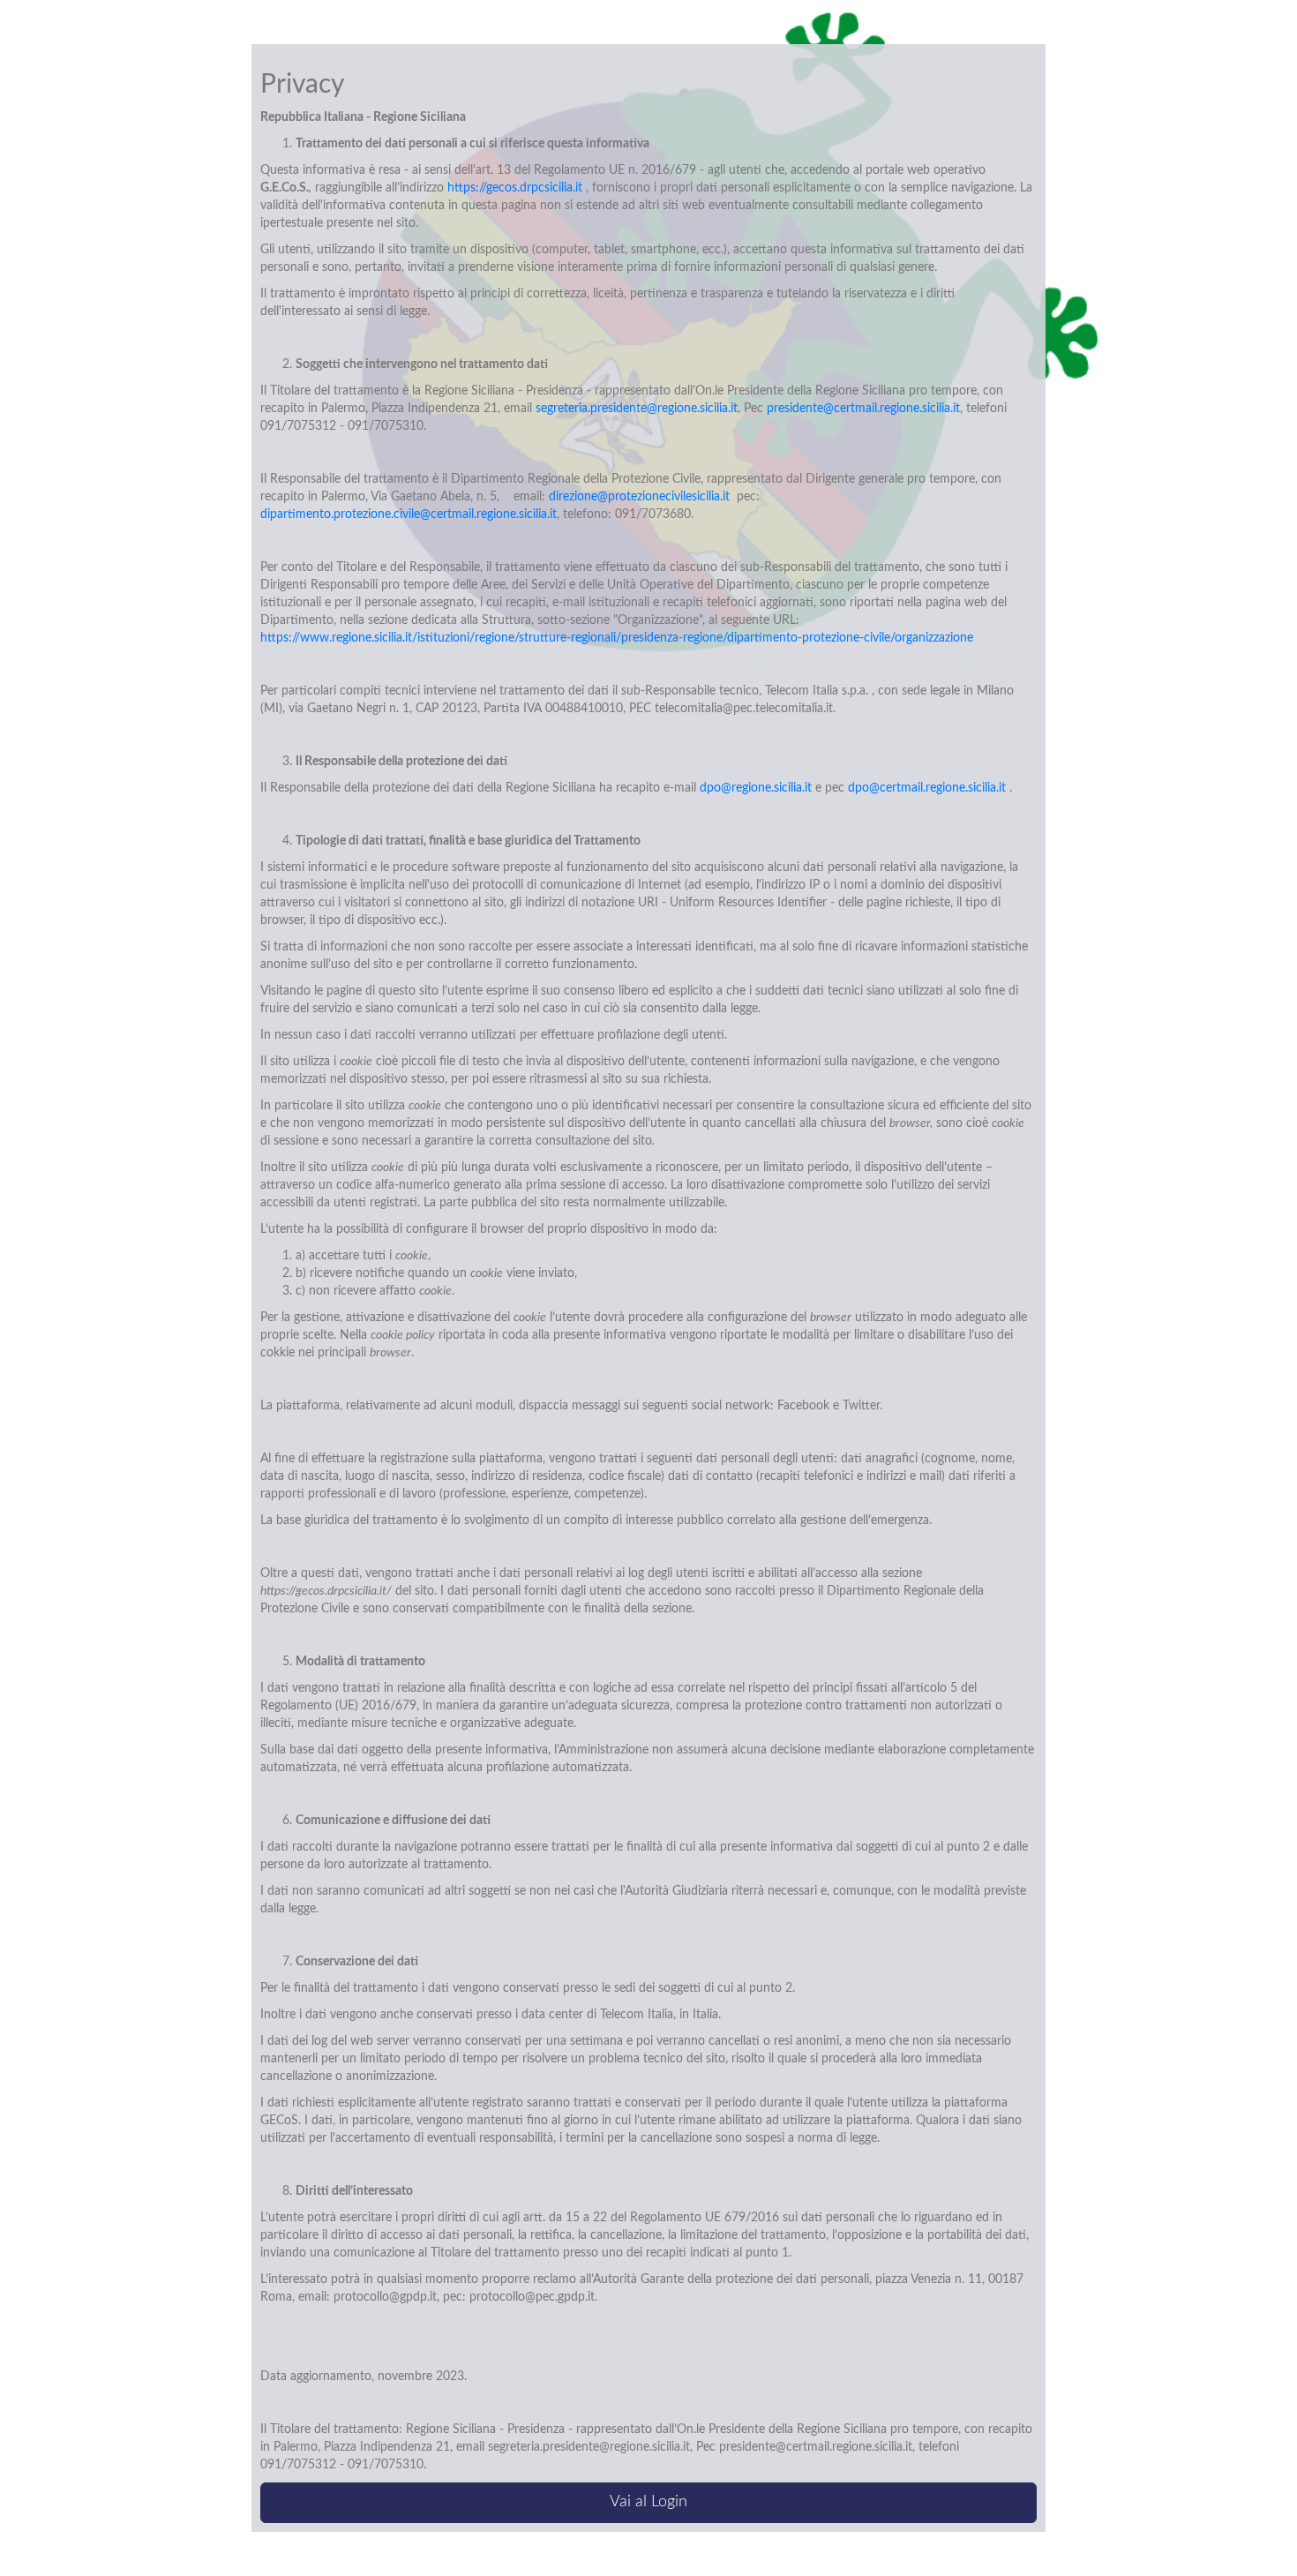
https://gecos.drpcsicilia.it (515, 188)
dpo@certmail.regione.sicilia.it (927, 788)
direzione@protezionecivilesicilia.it (643, 497)
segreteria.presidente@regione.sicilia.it (637, 409)
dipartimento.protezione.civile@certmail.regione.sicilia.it (409, 514)
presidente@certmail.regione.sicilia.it (863, 409)
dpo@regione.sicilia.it (756, 788)
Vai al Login (648, 2502)
